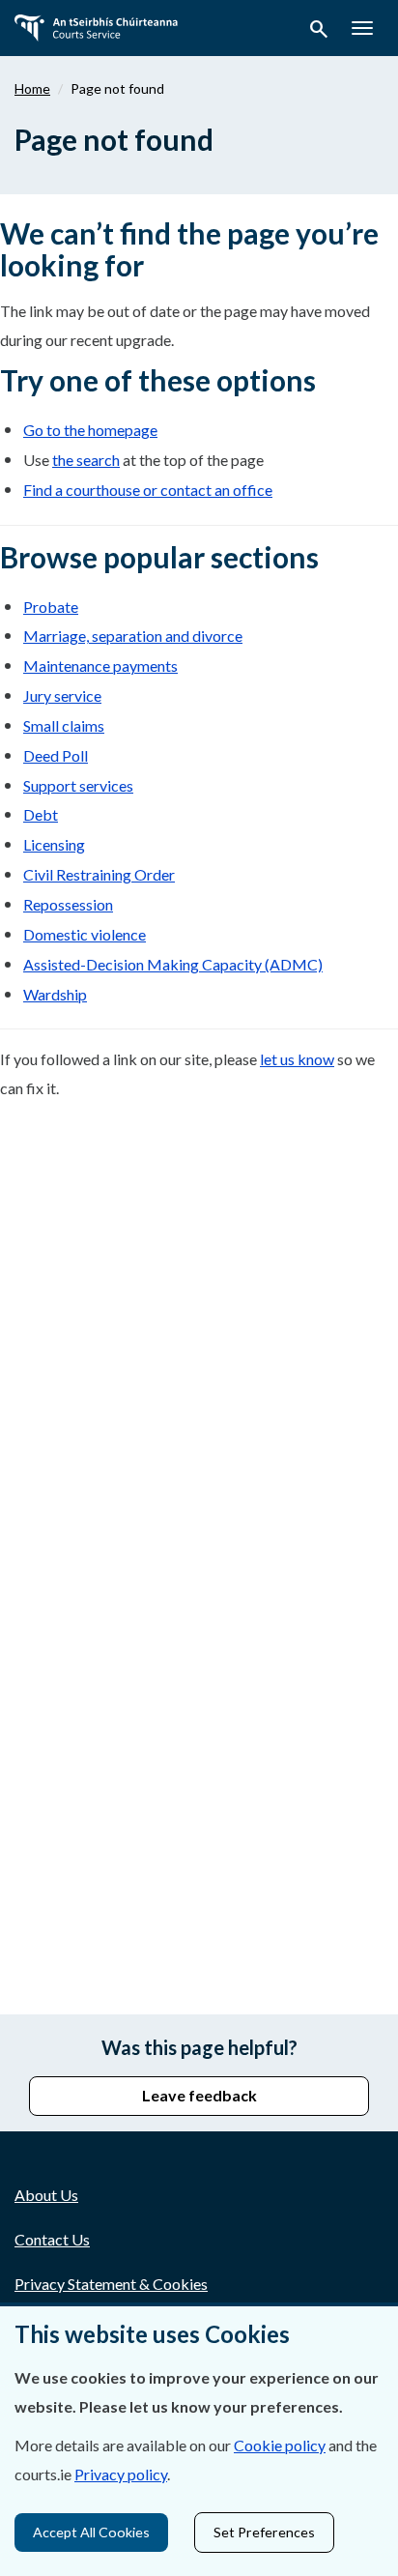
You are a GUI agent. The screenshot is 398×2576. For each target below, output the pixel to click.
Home (32, 88)
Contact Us (52, 2239)
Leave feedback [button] (199, 2095)
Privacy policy (121, 2474)
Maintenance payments (100, 666)
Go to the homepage (90, 430)
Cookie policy (280, 2445)
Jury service (62, 695)
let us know (297, 1059)
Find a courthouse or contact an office (148, 490)
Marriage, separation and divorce (133, 636)
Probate (51, 607)
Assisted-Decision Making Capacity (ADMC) (173, 964)
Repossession (68, 904)
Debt (41, 814)
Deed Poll (56, 755)
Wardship (55, 994)
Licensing (54, 844)
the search (86, 460)
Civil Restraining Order (99, 874)
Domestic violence (85, 934)
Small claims (64, 725)
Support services (78, 785)
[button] (319, 32)
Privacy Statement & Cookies (111, 2284)
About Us (46, 2195)
